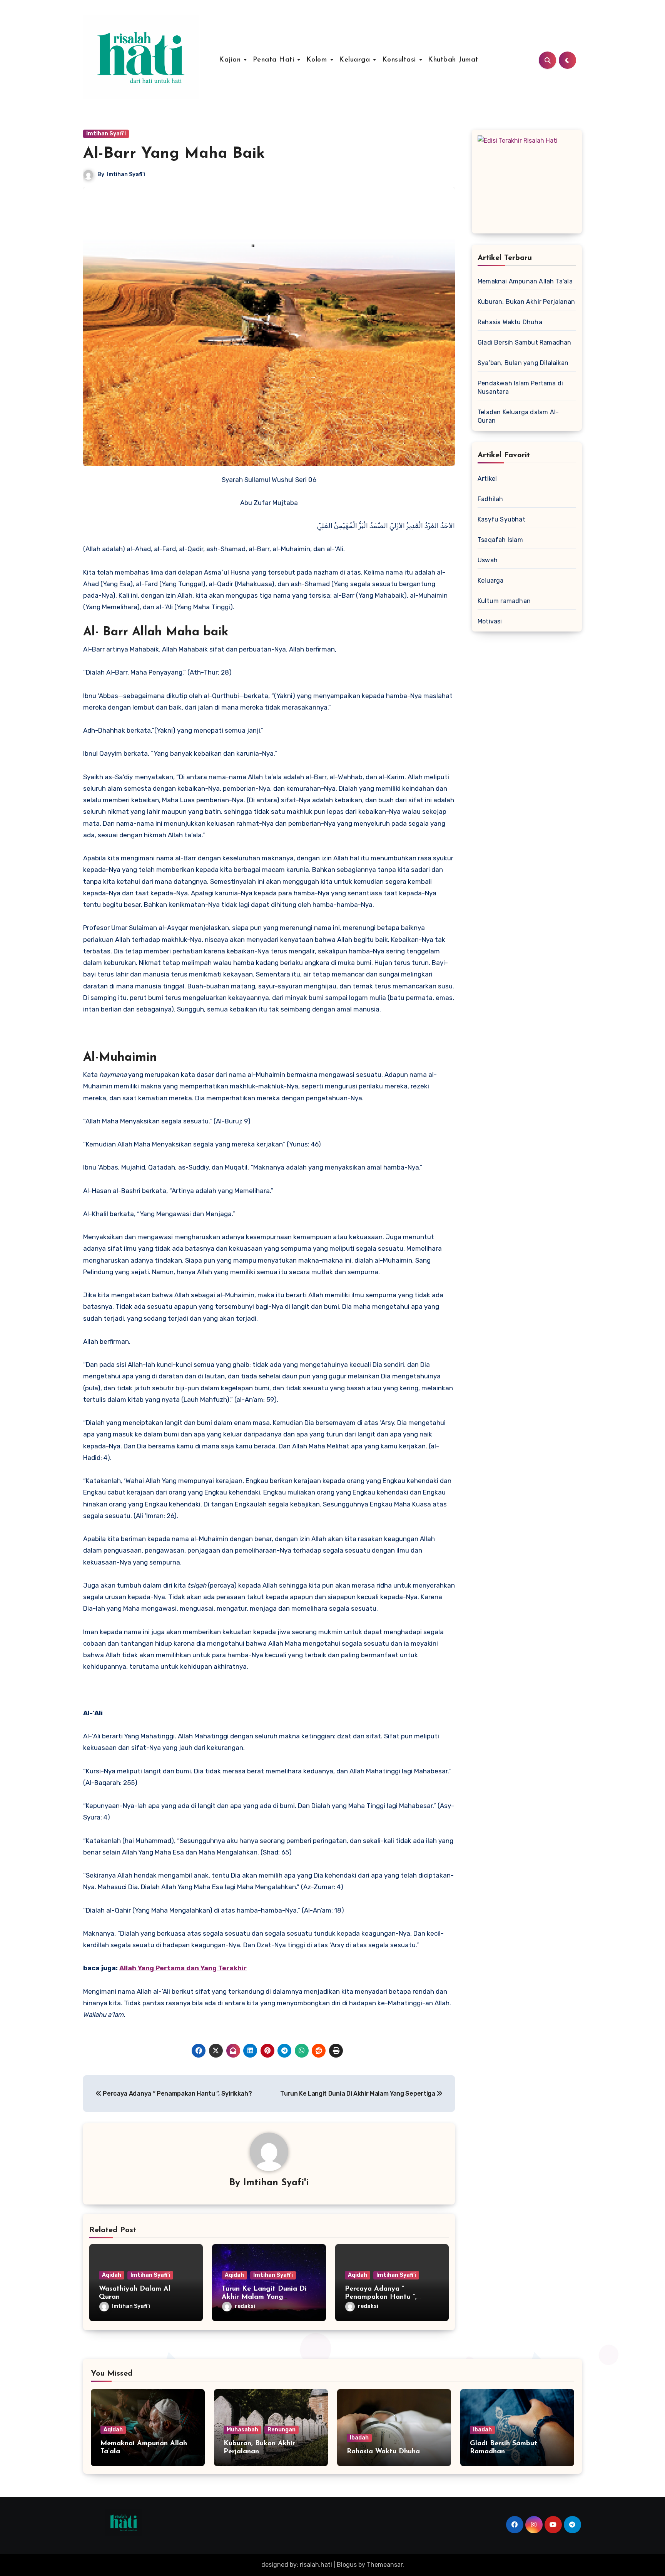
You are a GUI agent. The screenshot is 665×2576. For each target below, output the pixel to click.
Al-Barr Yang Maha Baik (174, 154)
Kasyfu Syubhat (501, 519)
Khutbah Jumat (453, 60)
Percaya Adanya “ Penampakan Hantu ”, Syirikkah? (381, 2297)
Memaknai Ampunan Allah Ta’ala (525, 281)
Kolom (318, 60)
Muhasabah (242, 2430)
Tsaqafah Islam (500, 540)
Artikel (487, 479)
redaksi (245, 2306)
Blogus (347, 2565)
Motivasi (490, 621)
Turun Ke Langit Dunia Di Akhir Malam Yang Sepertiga (264, 2297)
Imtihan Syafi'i (106, 134)
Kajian (231, 60)
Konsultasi (400, 60)
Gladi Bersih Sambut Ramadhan (525, 342)
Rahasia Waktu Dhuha (510, 322)
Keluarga (356, 60)
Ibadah (359, 2438)
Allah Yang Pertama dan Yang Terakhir (183, 1968)
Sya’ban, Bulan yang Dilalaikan (523, 363)
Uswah (488, 560)
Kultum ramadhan (504, 601)
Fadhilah (490, 499)
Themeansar (385, 2565)
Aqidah (112, 2275)
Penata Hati (275, 60)
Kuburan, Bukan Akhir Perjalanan (526, 302)
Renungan (282, 2430)
